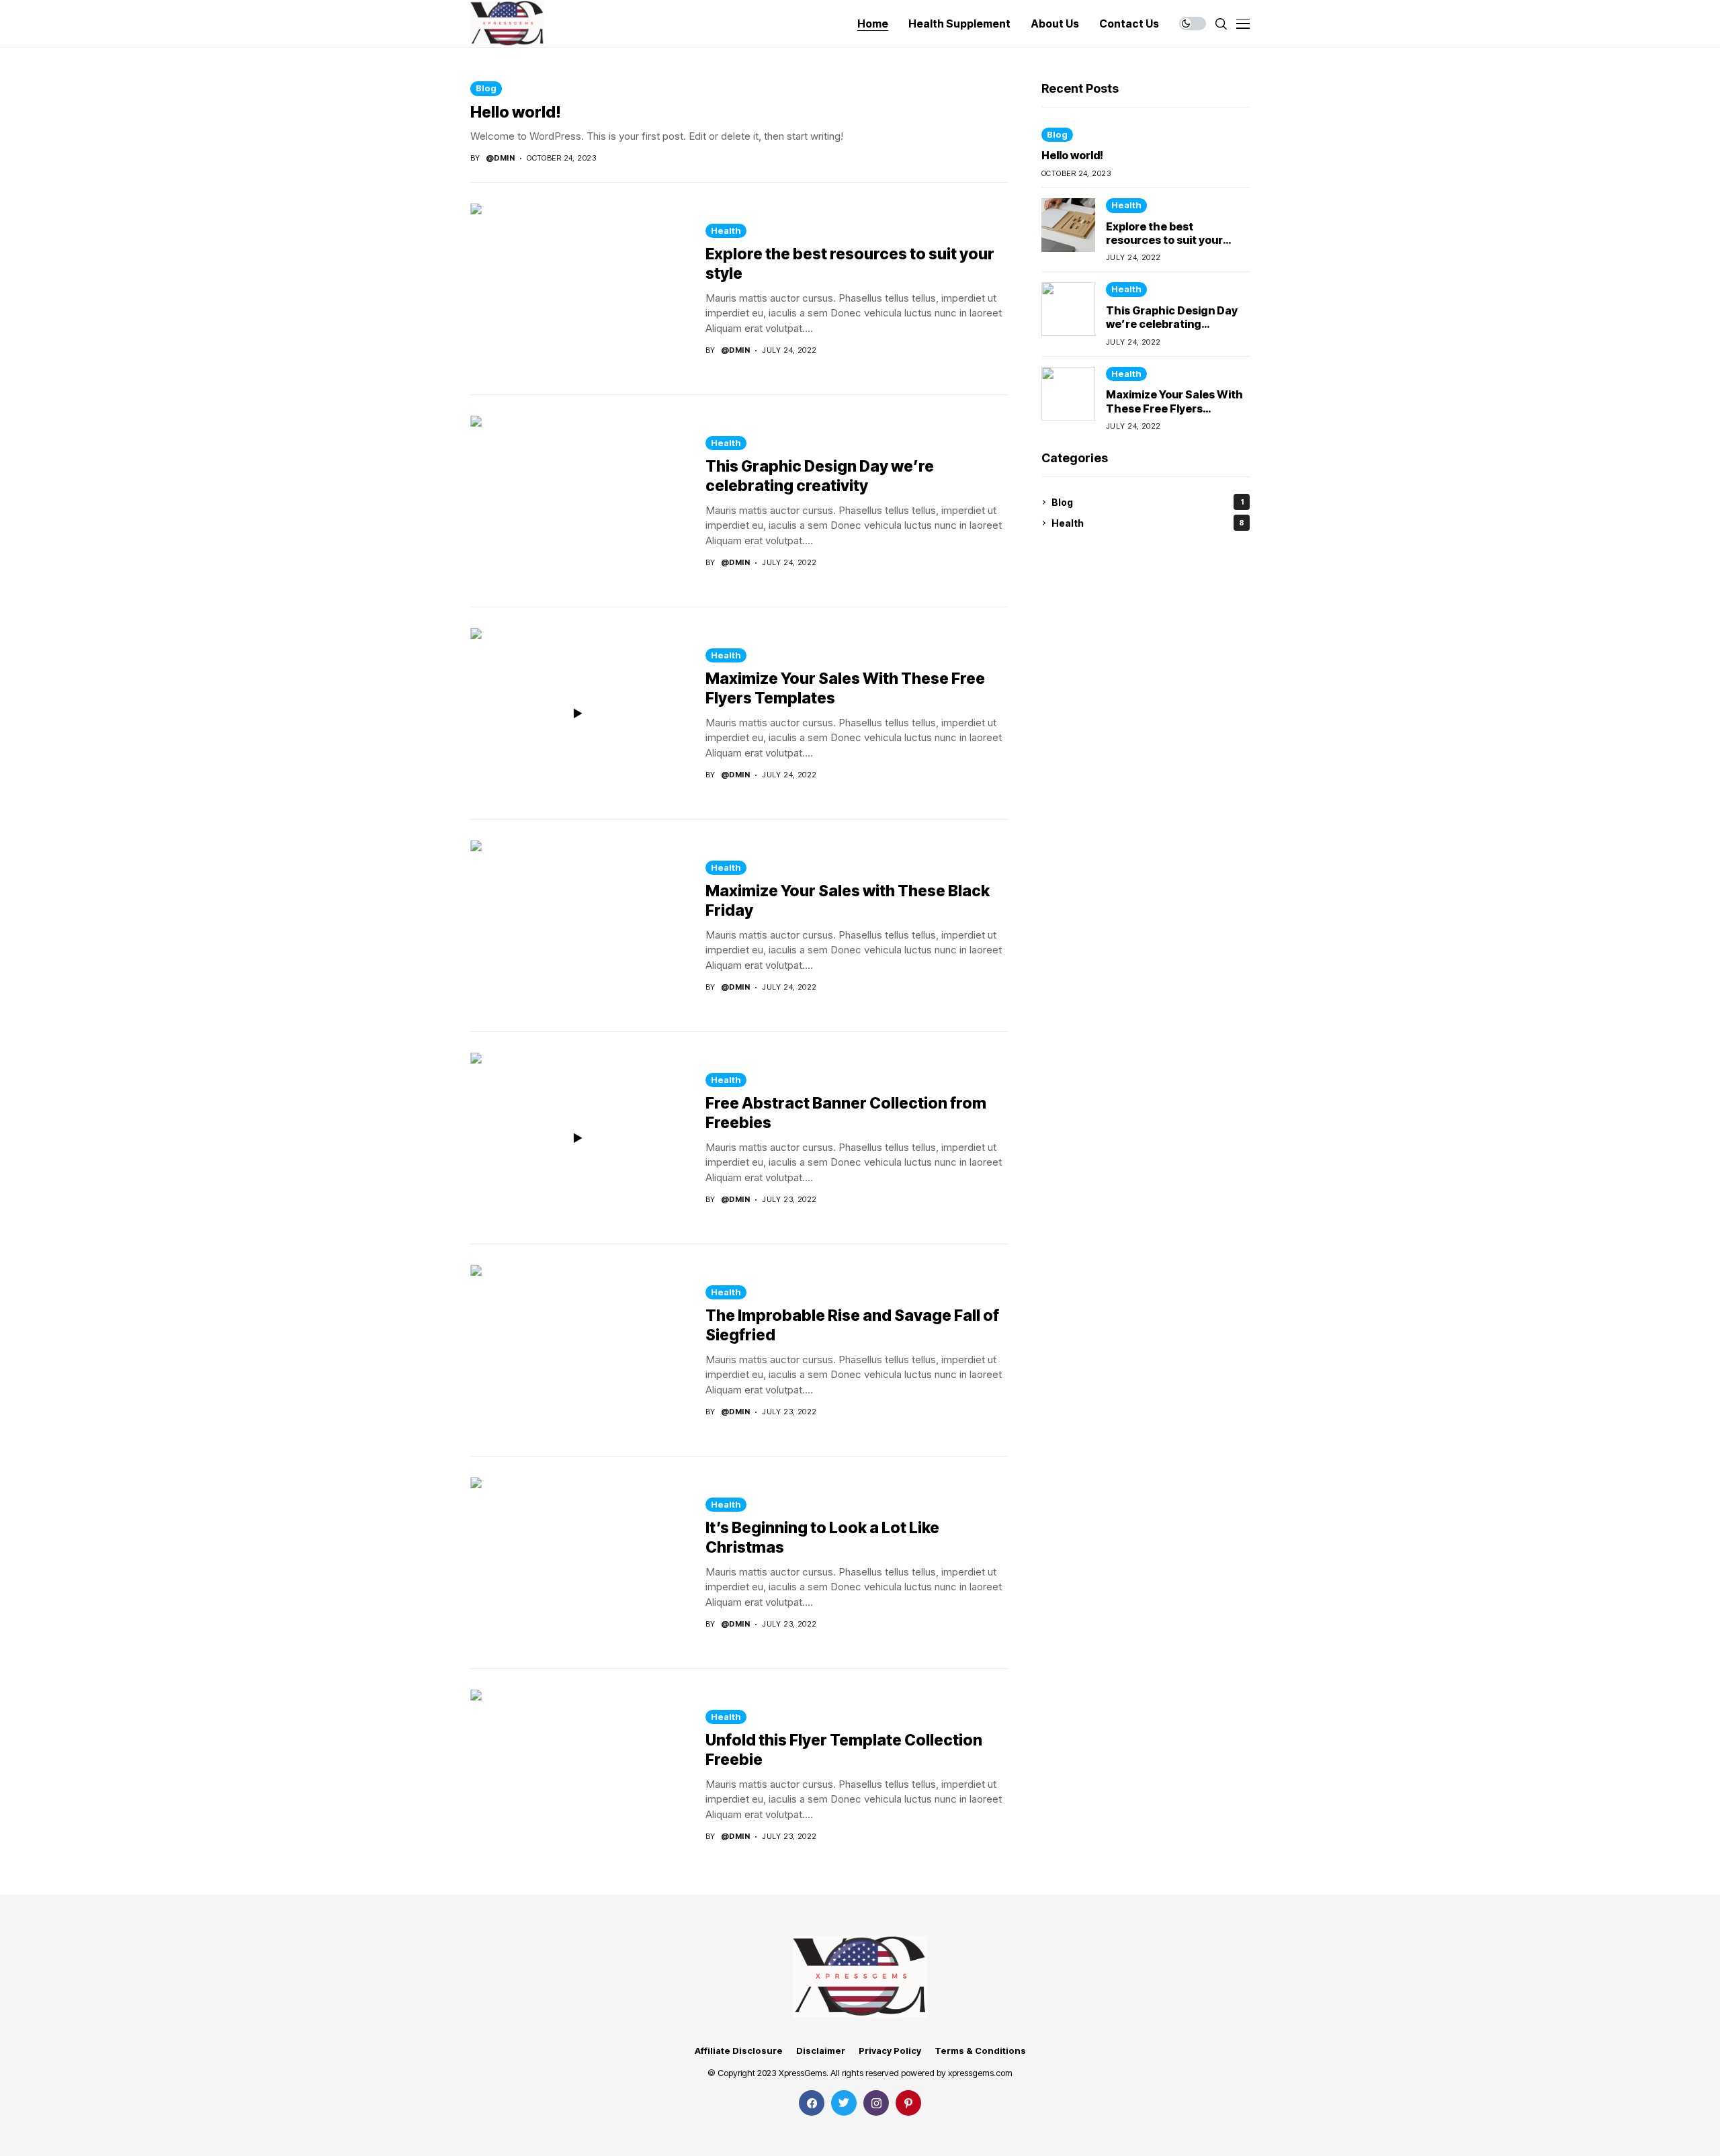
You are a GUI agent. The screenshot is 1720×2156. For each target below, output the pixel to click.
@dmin (500, 158)
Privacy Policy (890, 2051)
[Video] (578, 714)
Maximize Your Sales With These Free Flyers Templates (1174, 408)
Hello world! (516, 112)
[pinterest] (908, 2103)
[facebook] (812, 2103)
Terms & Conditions (980, 2051)
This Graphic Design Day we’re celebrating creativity (820, 476)
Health (726, 230)
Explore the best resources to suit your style (1164, 240)
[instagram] (876, 2103)
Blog (486, 88)
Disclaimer (821, 2051)
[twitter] (844, 2103)
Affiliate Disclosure (739, 2051)
